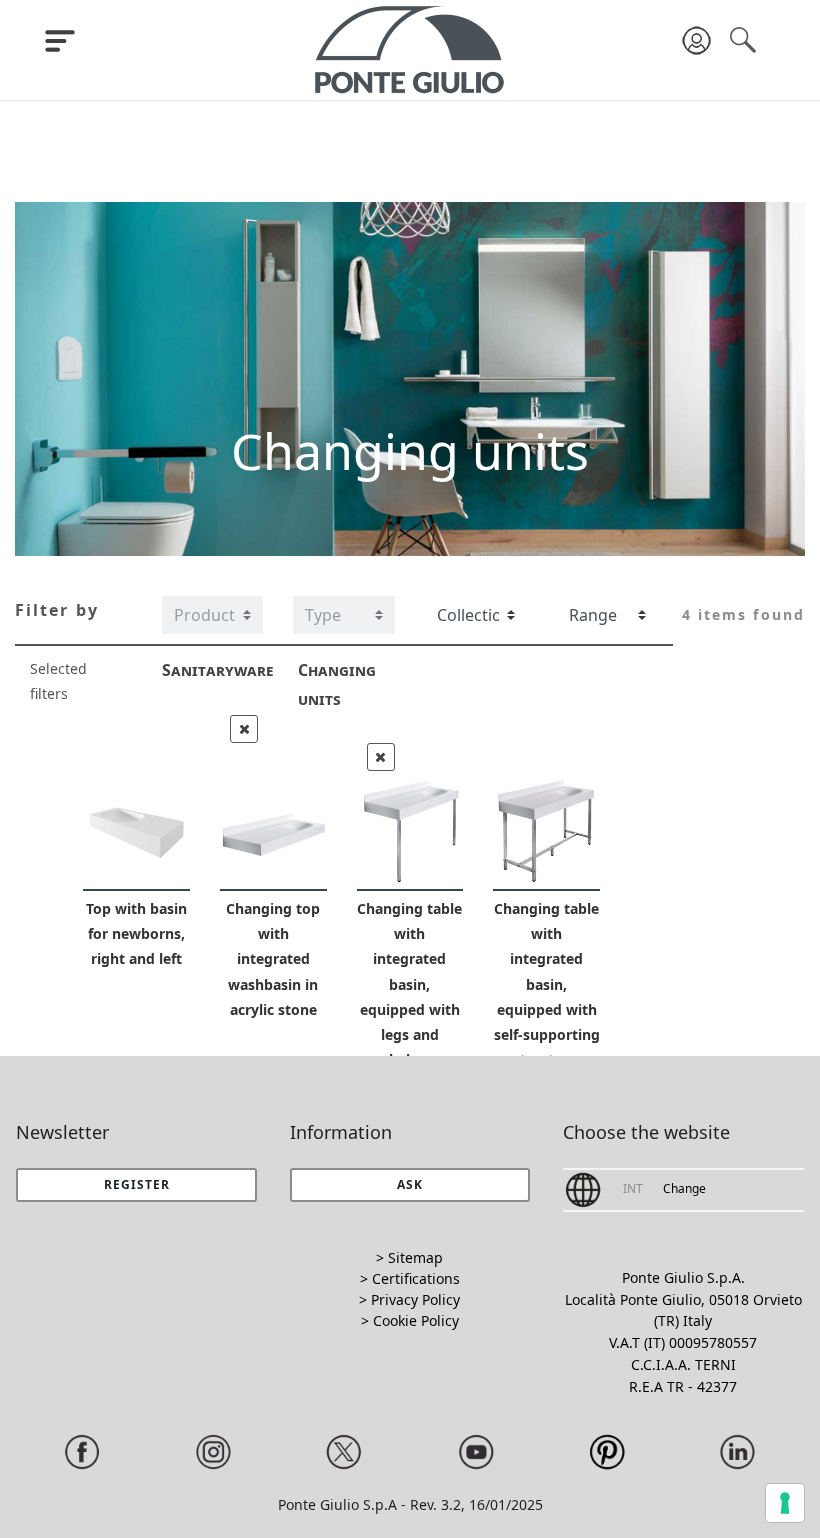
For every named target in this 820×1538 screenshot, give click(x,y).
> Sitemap (409, 1257)
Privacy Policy (415, 1299)
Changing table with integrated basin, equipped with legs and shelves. (409, 984)
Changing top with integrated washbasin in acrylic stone (273, 959)
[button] (410, 1185)
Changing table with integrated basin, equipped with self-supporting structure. (547, 984)
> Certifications (410, 1278)
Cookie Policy (416, 1320)
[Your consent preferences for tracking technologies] (785, 1503)
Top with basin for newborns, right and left (136, 933)
